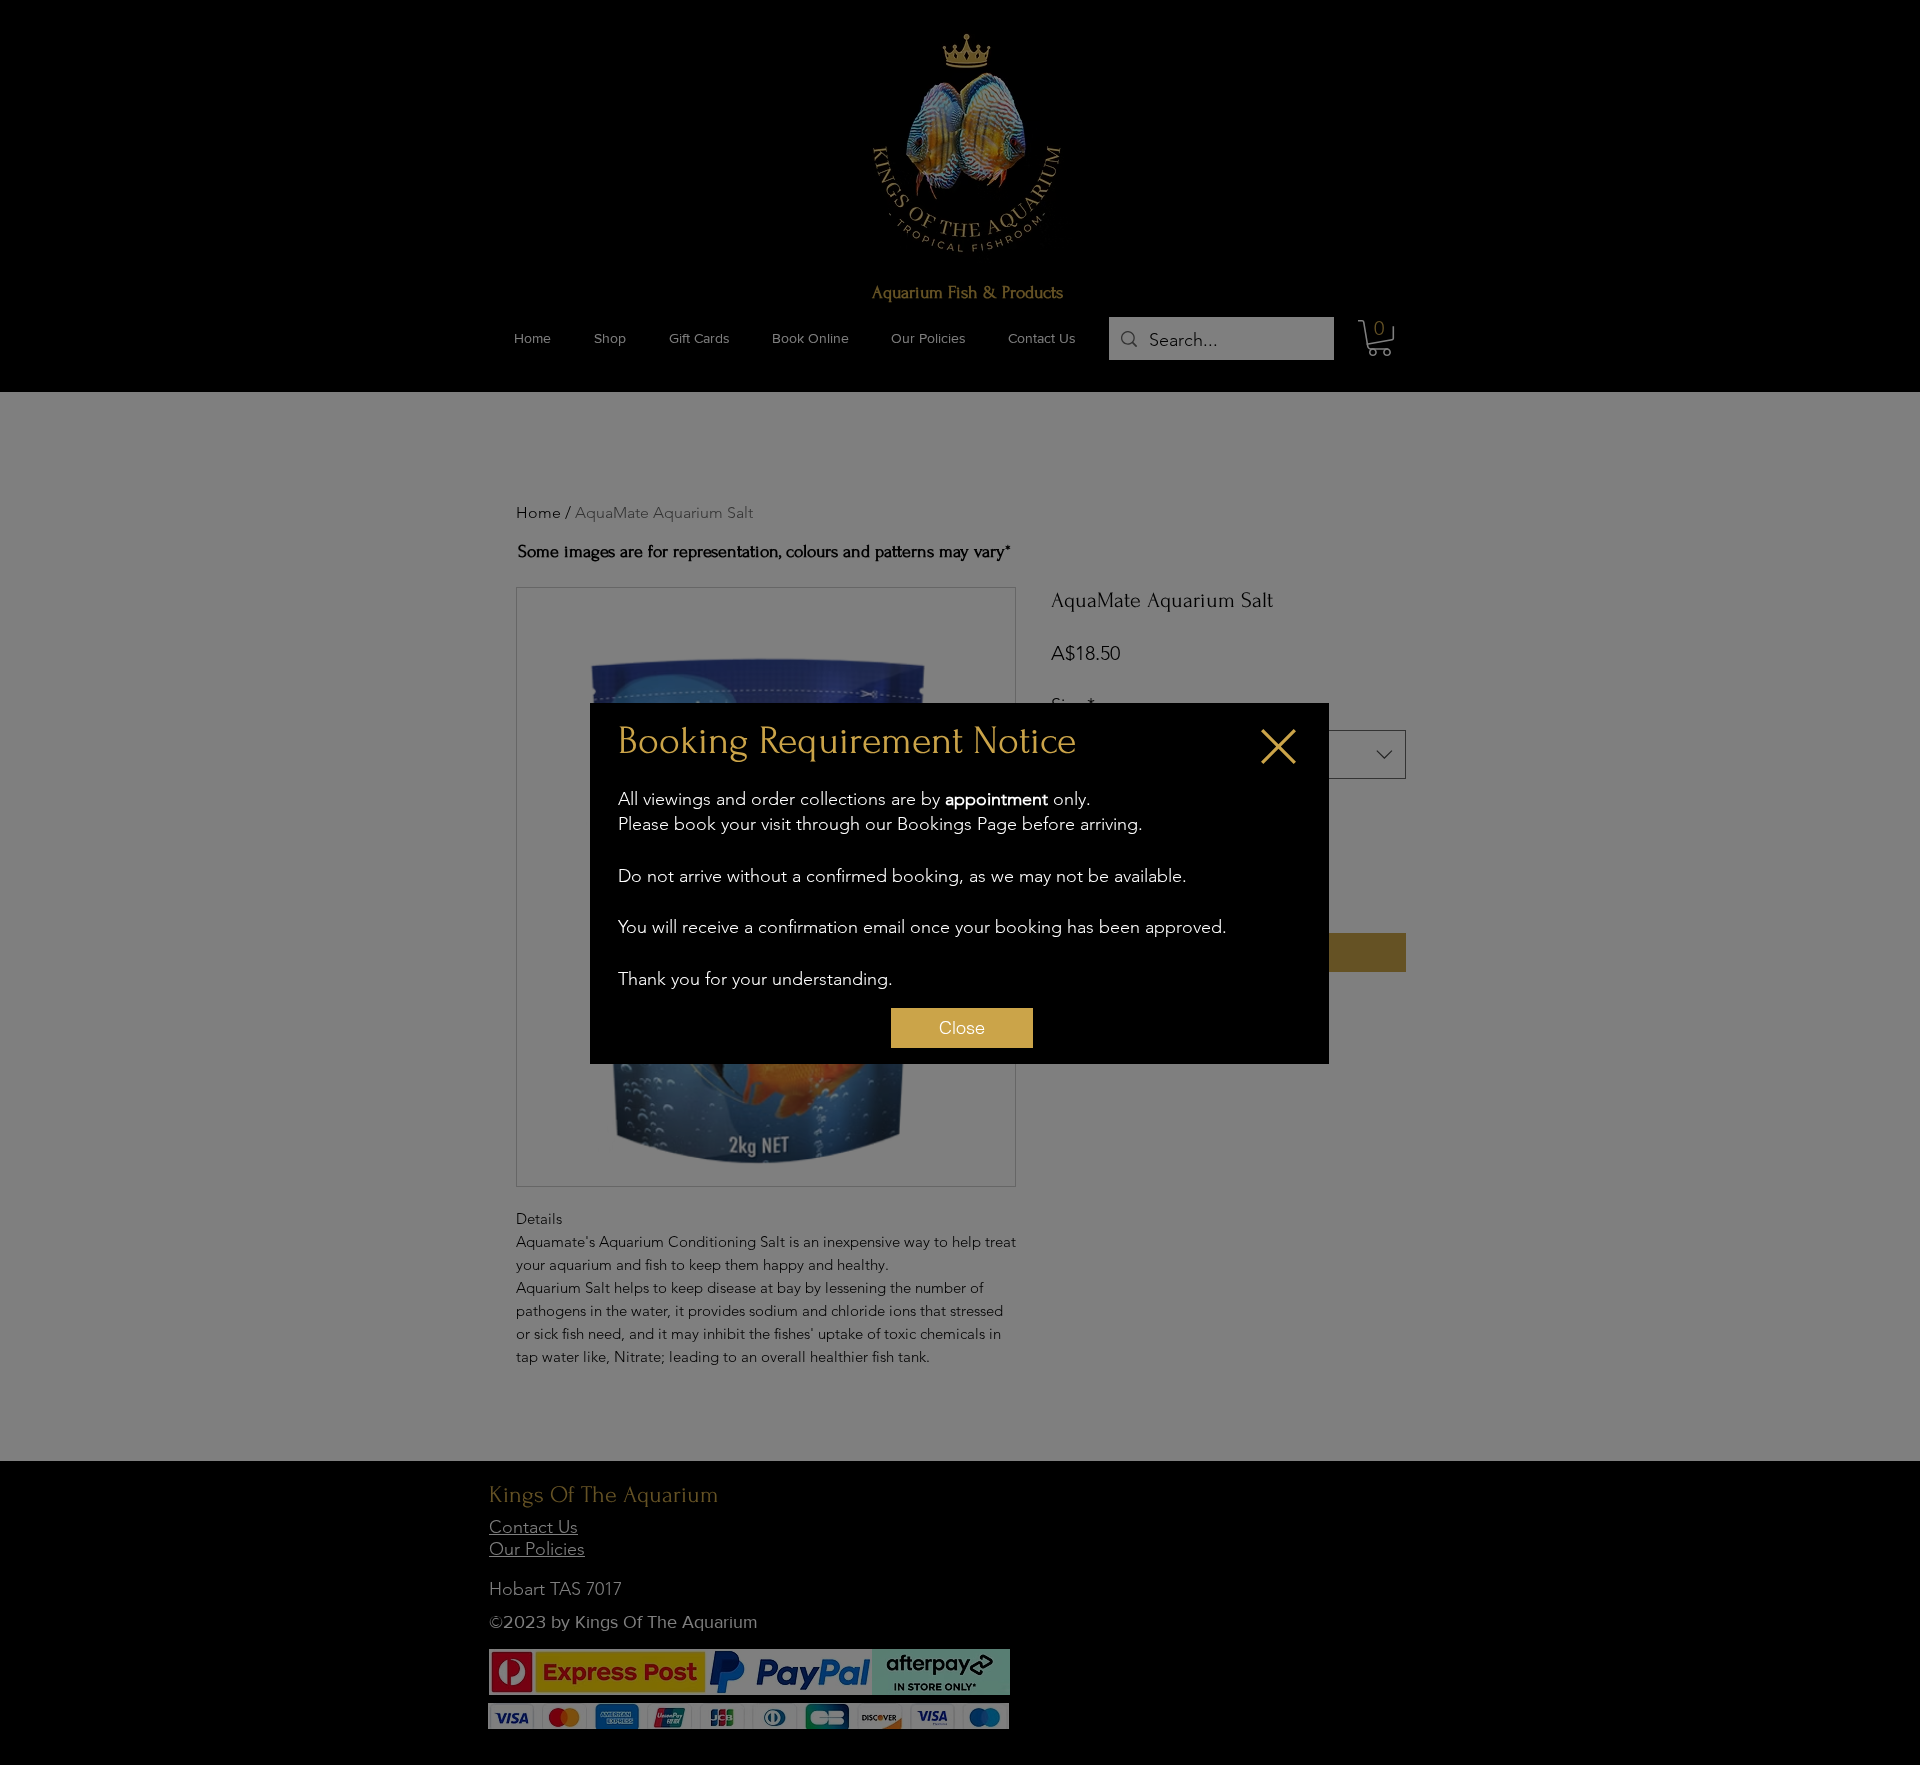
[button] (1278, 746)
